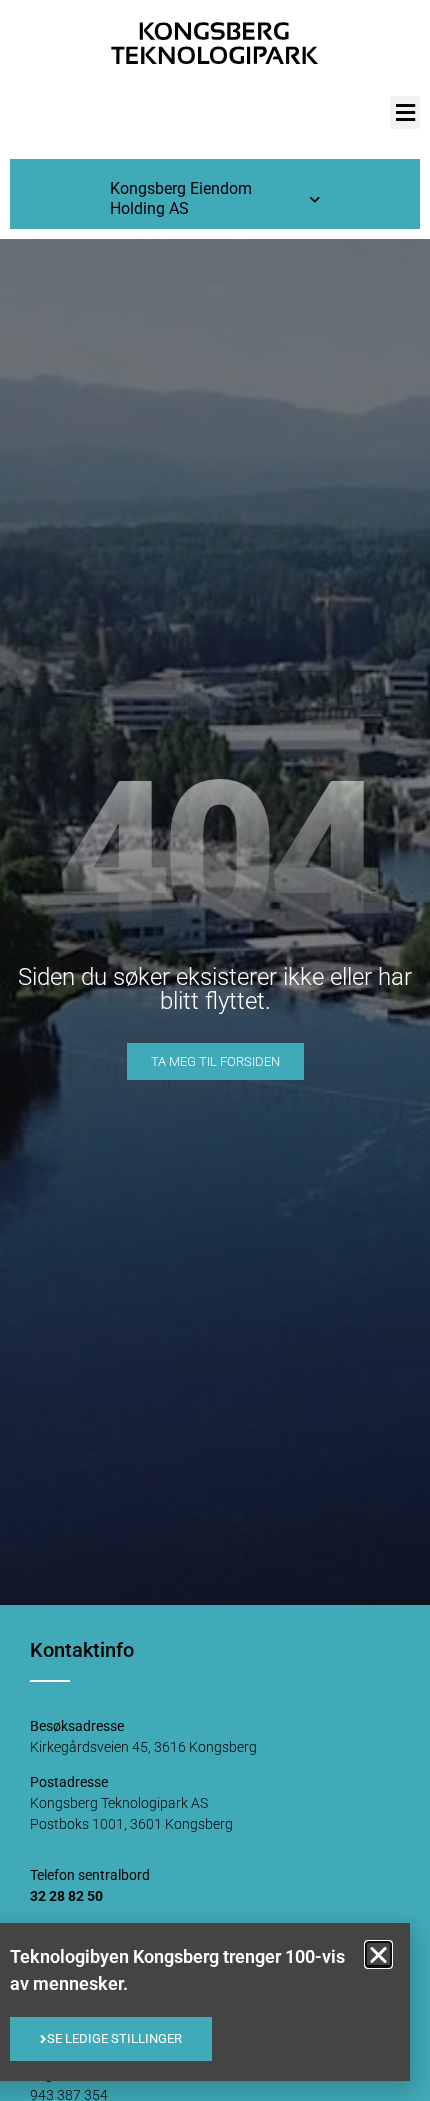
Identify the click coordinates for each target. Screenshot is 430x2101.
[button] (405, 112)
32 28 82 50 (66, 1896)
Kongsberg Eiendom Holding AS (181, 198)
